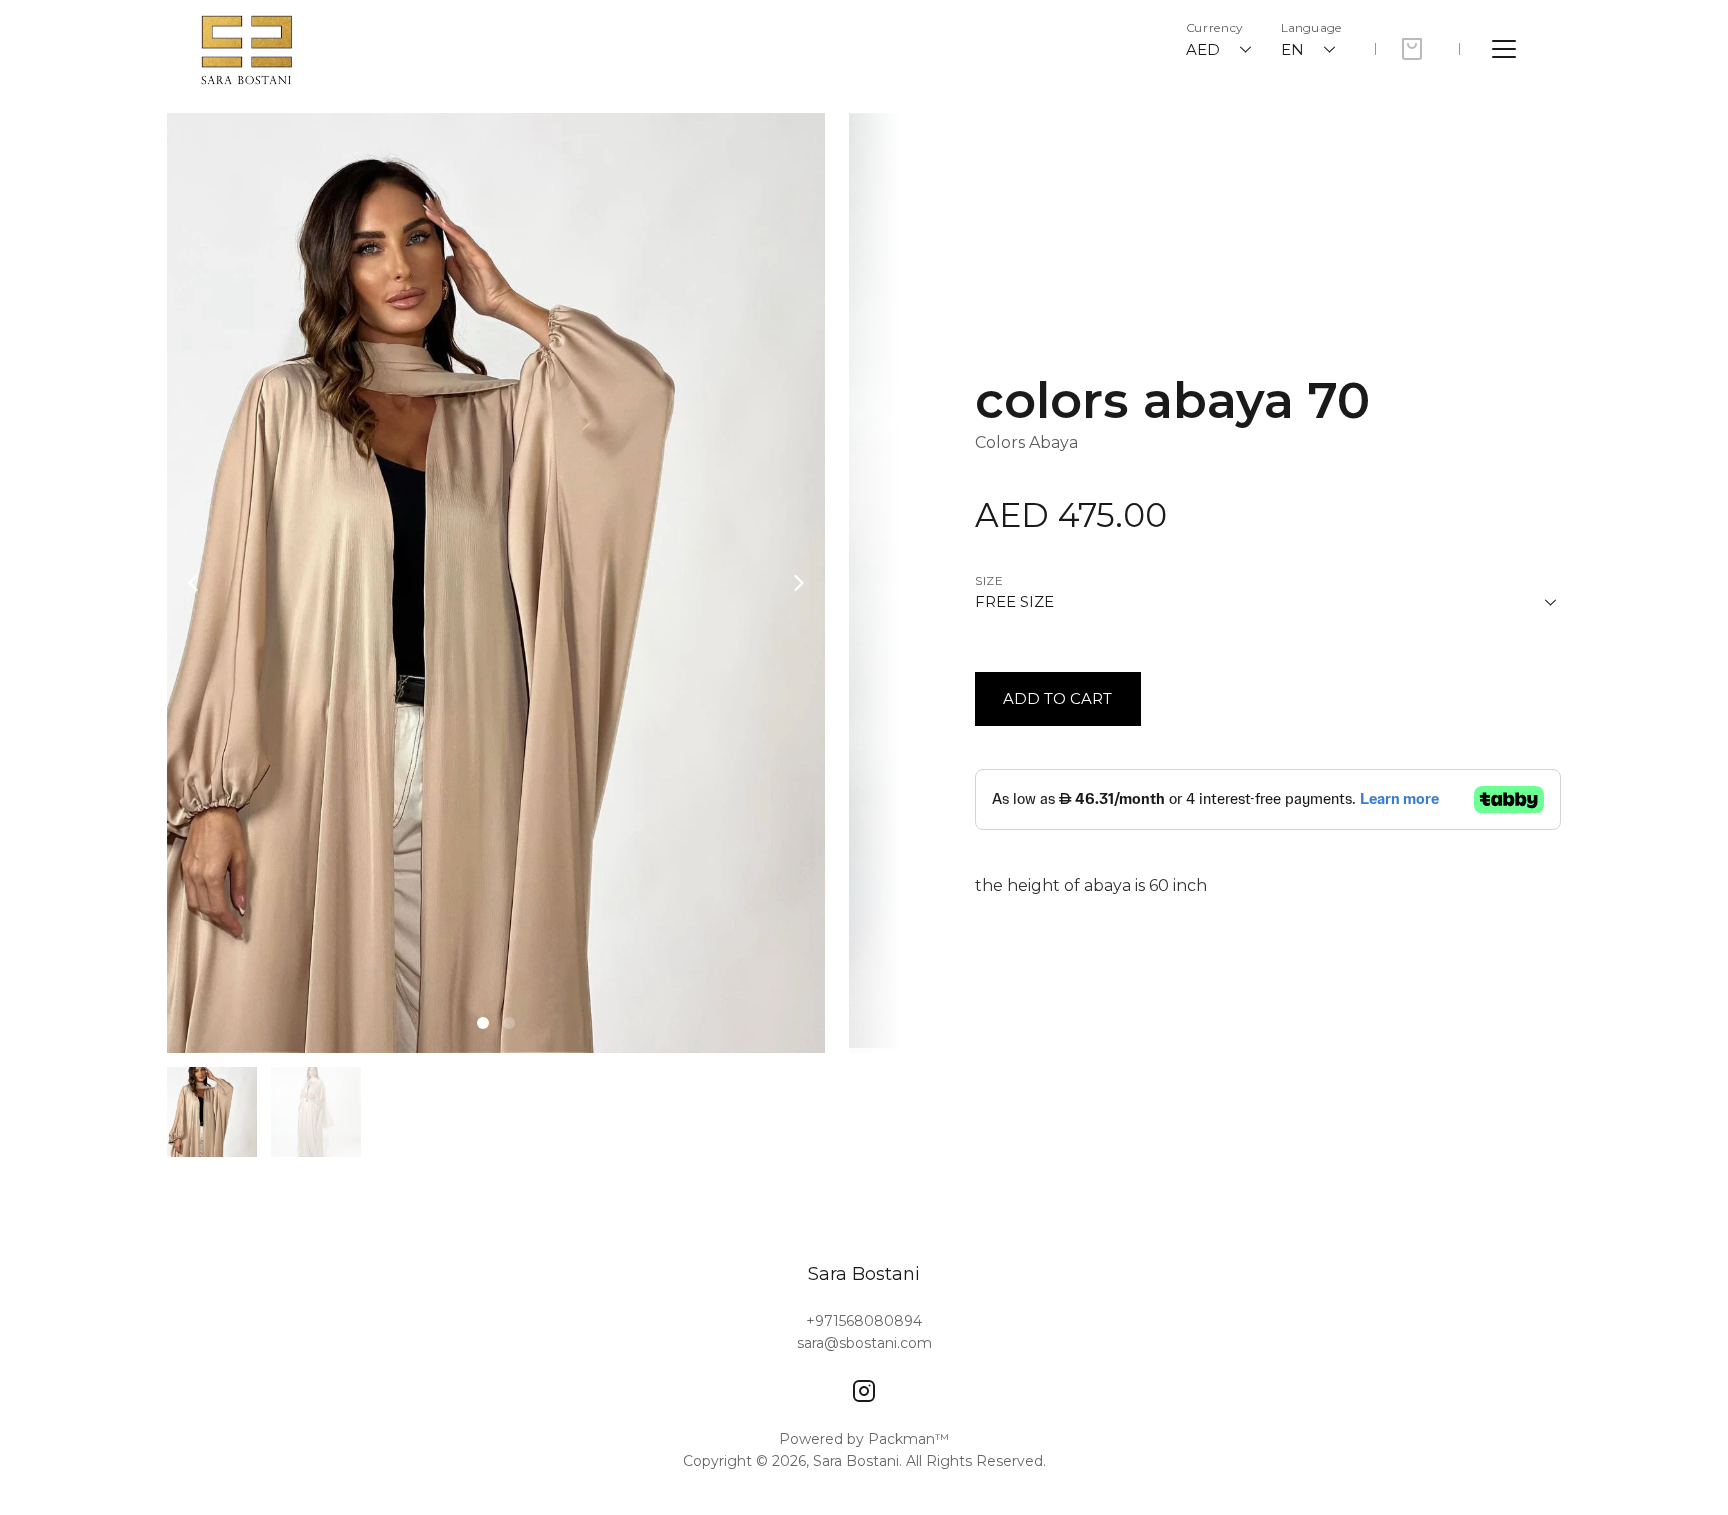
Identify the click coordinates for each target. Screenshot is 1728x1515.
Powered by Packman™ (864, 1439)
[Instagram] (864, 1391)
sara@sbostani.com (864, 1343)
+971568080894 (864, 1321)
